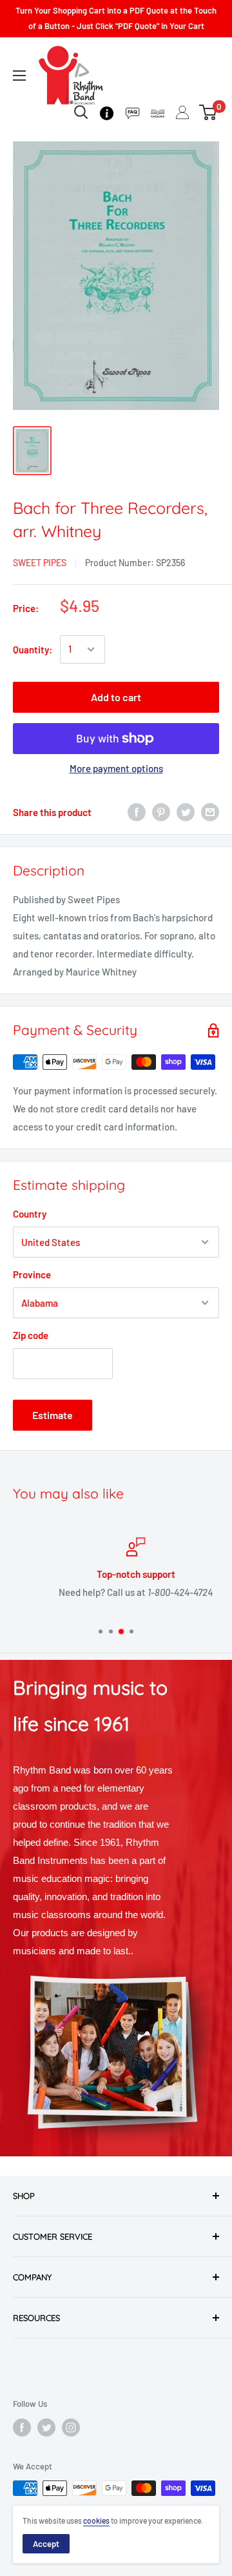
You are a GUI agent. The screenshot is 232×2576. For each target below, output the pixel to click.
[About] (107, 112)
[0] (208, 112)
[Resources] (132, 112)
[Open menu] (19, 76)
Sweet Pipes (40, 563)
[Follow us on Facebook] (22, 2428)
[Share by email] (210, 812)
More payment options (116, 768)
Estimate (53, 1415)
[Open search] (81, 112)
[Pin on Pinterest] (161, 812)
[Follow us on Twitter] (46, 2428)
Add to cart (116, 697)
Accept (46, 2544)
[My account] (182, 112)
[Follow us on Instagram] (71, 2428)
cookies (96, 2520)
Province (32, 1274)
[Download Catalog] (158, 112)
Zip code (31, 1335)
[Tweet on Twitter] (186, 812)
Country (30, 1214)
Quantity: (33, 649)
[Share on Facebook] (137, 812)
